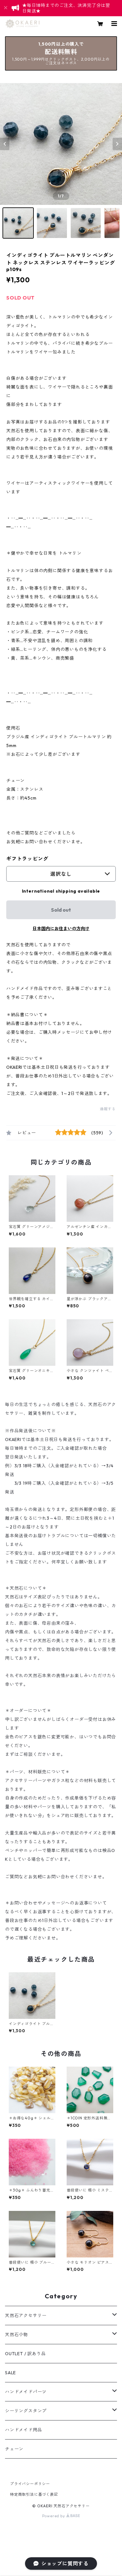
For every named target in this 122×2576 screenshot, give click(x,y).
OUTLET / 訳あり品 (25, 2354)
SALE (10, 2373)
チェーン (14, 2449)
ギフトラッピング (27, 859)
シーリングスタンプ (26, 2411)
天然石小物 (17, 2335)
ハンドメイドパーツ (26, 2392)
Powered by (54, 2516)
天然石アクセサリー (26, 2316)
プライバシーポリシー (30, 2484)
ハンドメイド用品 (23, 2430)
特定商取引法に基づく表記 (34, 2494)
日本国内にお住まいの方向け (61, 929)
